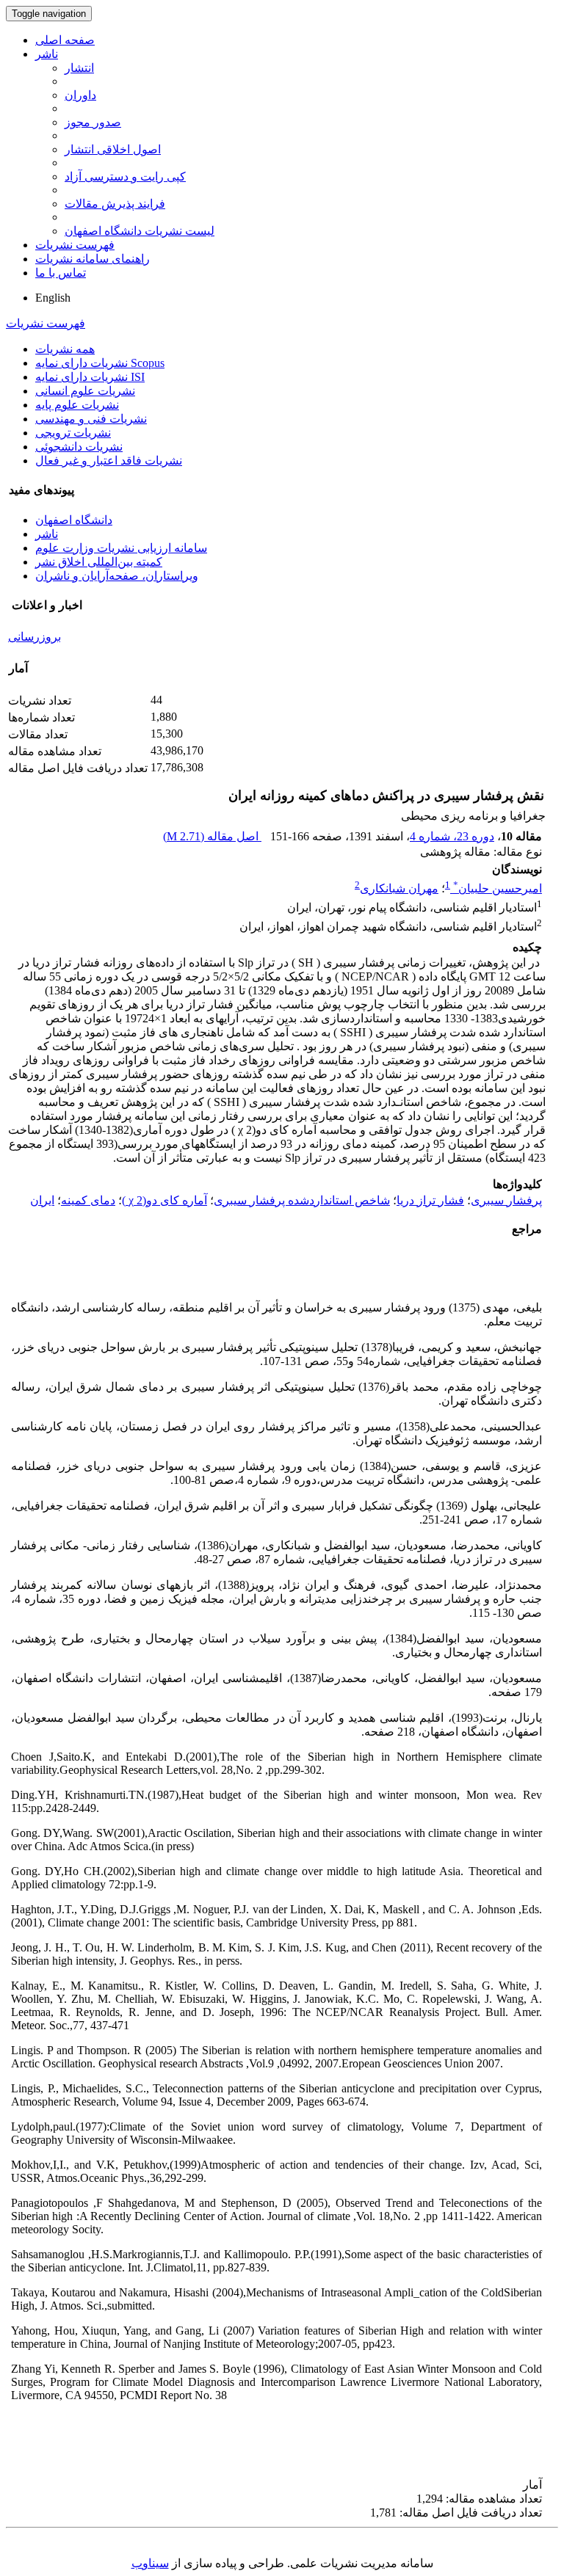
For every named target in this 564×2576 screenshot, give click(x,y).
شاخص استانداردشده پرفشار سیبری (302, 1200)
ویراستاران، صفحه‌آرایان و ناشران (117, 576)
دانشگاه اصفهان (74, 520)
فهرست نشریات (75, 245)
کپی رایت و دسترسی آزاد (125, 177)
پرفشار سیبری (506, 1200)
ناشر (47, 54)
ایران (42, 1200)
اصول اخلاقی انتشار (113, 149)
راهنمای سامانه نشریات (93, 259)
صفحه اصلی (65, 40)
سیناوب (150, 2563)
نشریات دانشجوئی (79, 447)
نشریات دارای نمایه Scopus (100, 363)
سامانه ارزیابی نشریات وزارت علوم (121, 548)
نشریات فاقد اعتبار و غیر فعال (109, 461)
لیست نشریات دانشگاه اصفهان (140, 231)
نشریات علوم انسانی (85, 391)
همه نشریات (65, 349)
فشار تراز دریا (430, 1200)
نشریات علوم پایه (77, 405)
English (53, 298)
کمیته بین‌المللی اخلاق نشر (99, 562)
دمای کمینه (88, 1200)
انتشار (79, 68)
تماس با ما (61, 273)
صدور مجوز (93, 122)
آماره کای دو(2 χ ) (164, 1200)
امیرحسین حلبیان (498, 888)
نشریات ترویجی (73, 433)
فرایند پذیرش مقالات (115, 204)
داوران (80, 95)
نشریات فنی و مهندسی (91, 419)
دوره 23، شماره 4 (452, 836)
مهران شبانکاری (399, 888)
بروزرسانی (35, 637)
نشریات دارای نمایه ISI (90, 377)
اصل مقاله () (212, 836)
